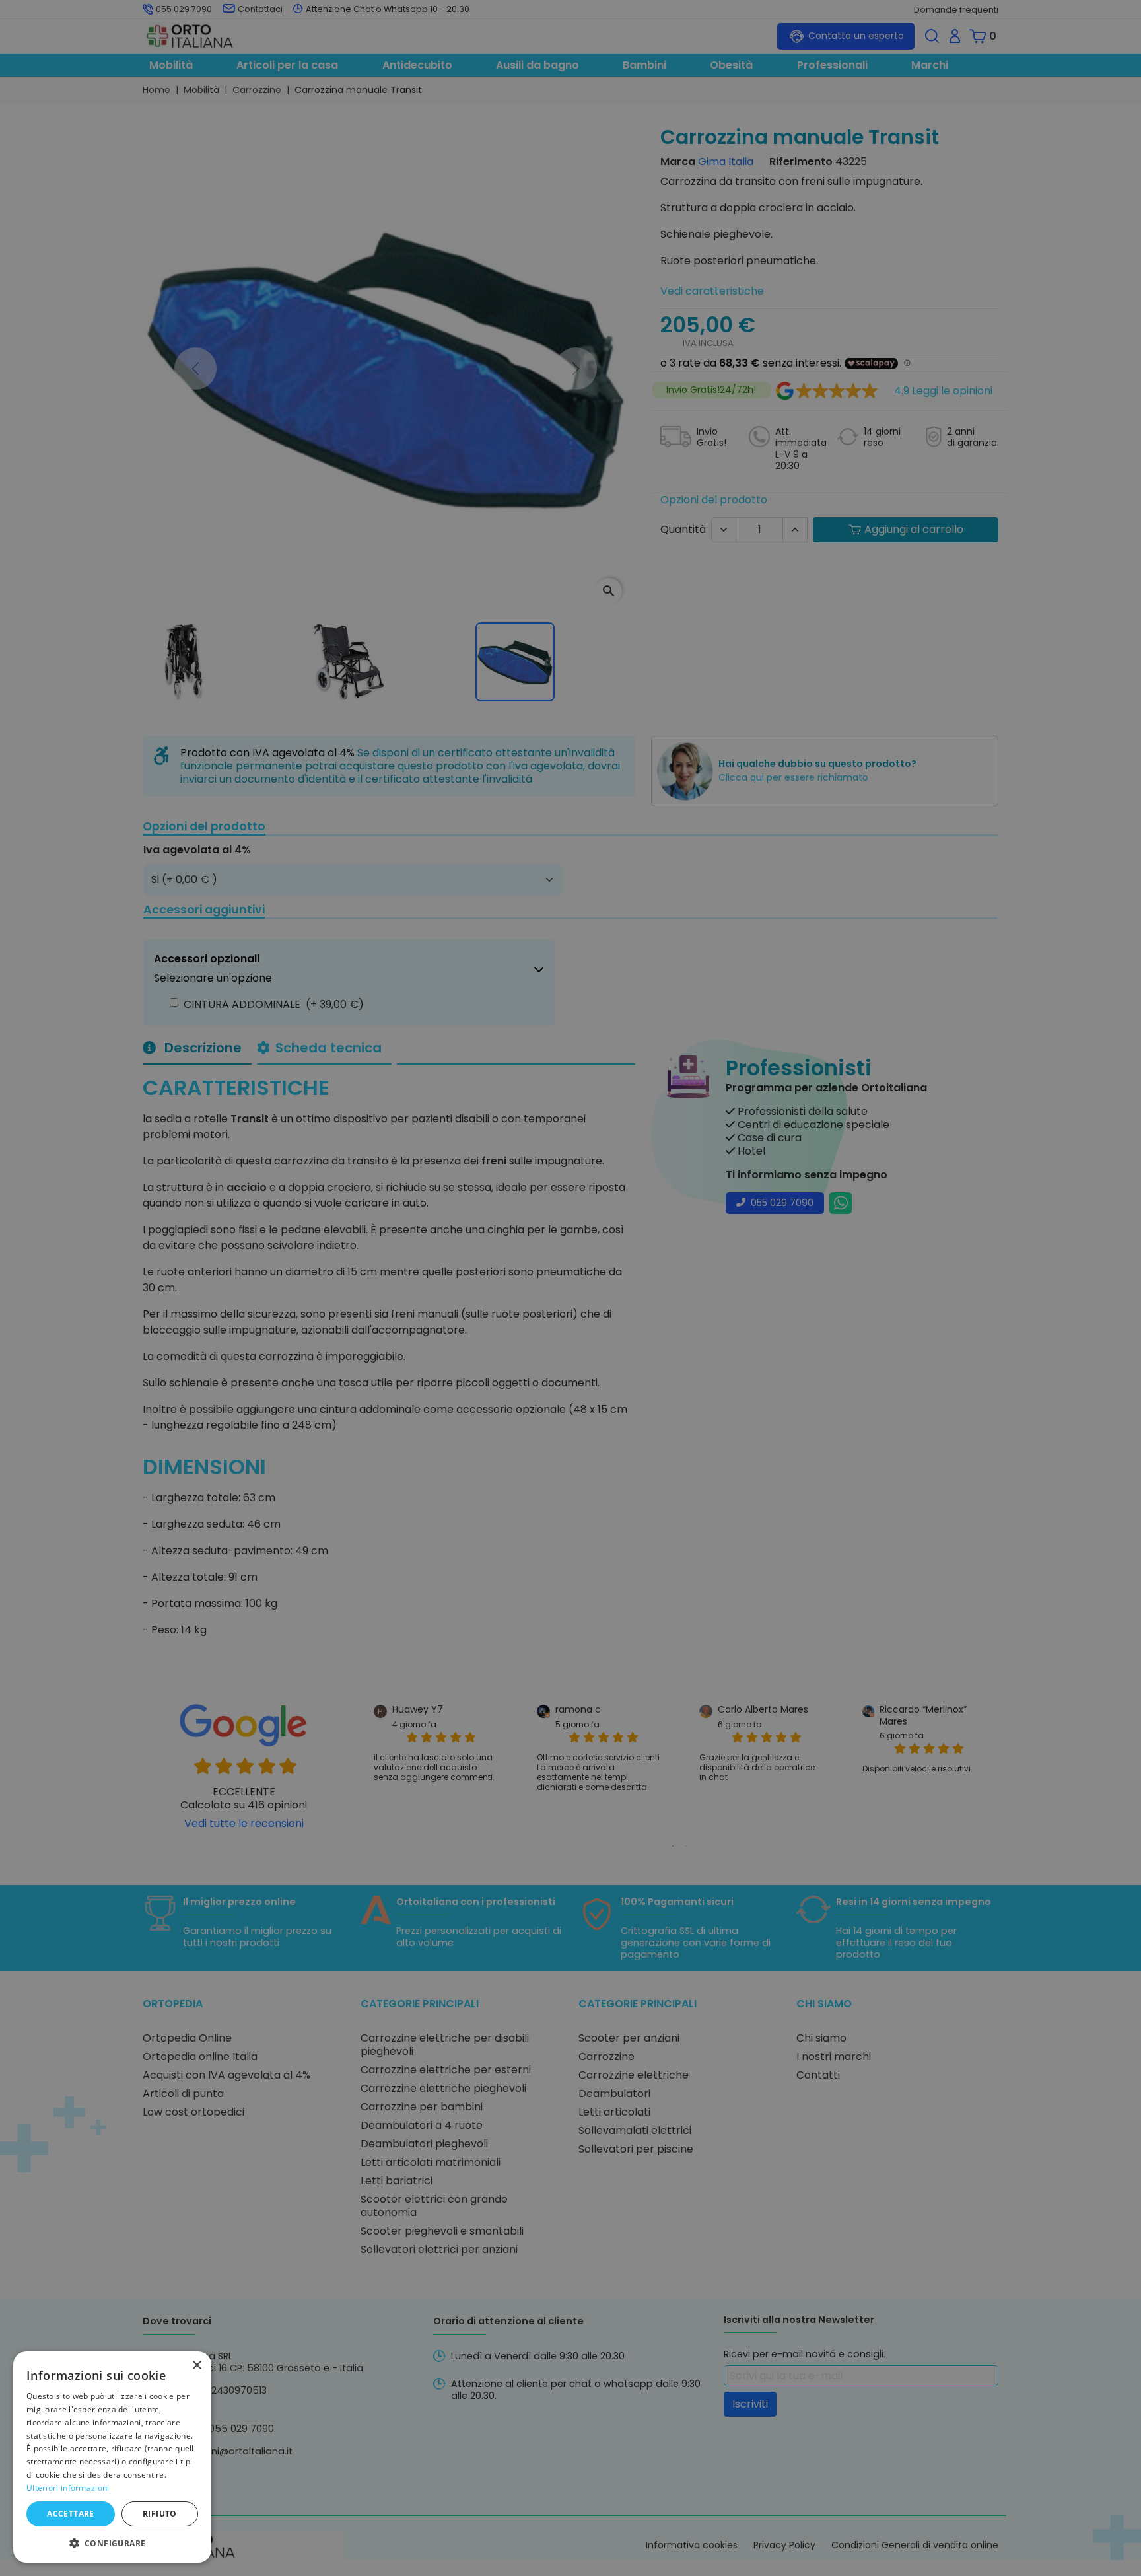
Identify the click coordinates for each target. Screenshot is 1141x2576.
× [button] (196, 2366)
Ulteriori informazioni (68, 2488)
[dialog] (112, 2457)
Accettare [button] (71, 2514)
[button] (112, 2542)
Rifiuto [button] (160, 2514)
